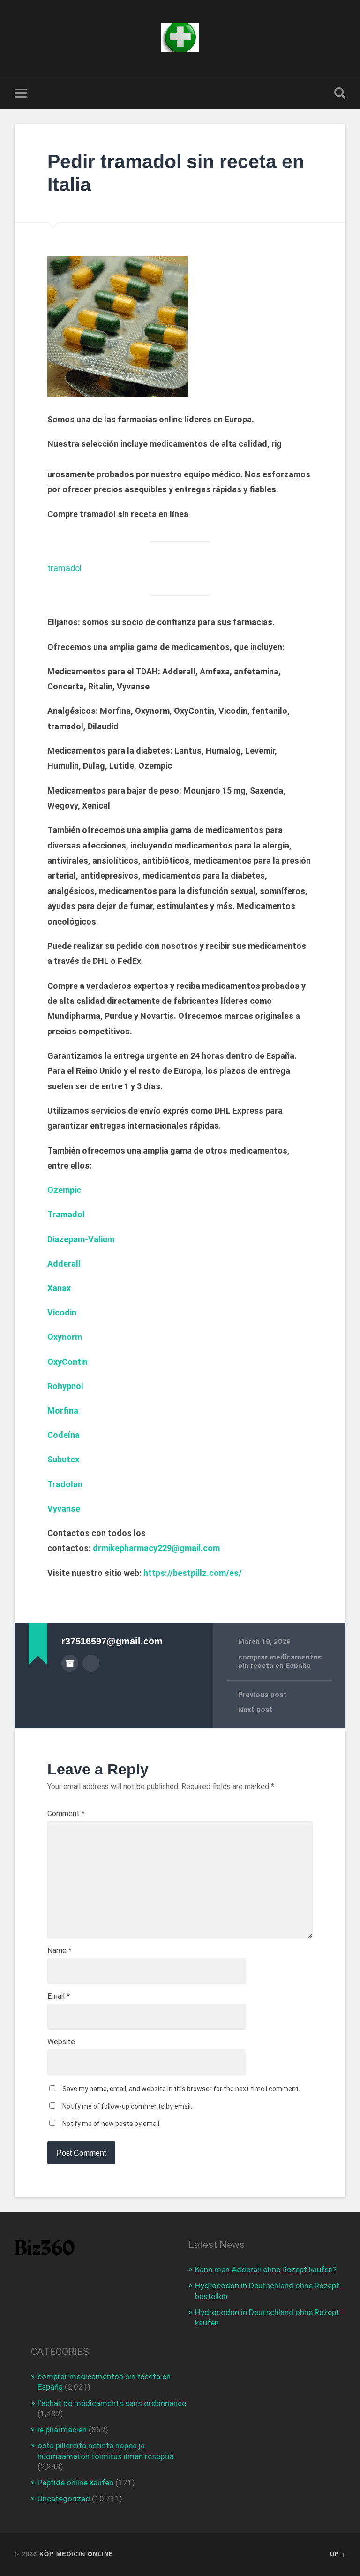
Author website (91, 1663)
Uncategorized (64, 2499)
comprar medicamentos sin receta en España (280, 1661)
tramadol (64, 568)
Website (61, 2042)
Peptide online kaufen (75, 2483)
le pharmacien (62, 2430)
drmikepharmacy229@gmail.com (156, 1548)
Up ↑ (338, 2554)
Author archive (70, 1663)
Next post (255, 1710)
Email (59, 1996)
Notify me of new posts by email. (112, 2124)
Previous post (262, 1695)
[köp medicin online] (180, 38)
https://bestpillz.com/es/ (193, 1573)
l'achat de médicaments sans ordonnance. (113, 2403)
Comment (66, 1814)
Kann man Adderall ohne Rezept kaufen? (266, 2270)
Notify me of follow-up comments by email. (127, 2106)
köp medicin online (76, 2554)
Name (60, 1951)
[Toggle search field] (340, 93)
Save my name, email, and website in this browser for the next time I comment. (181, 2089)
